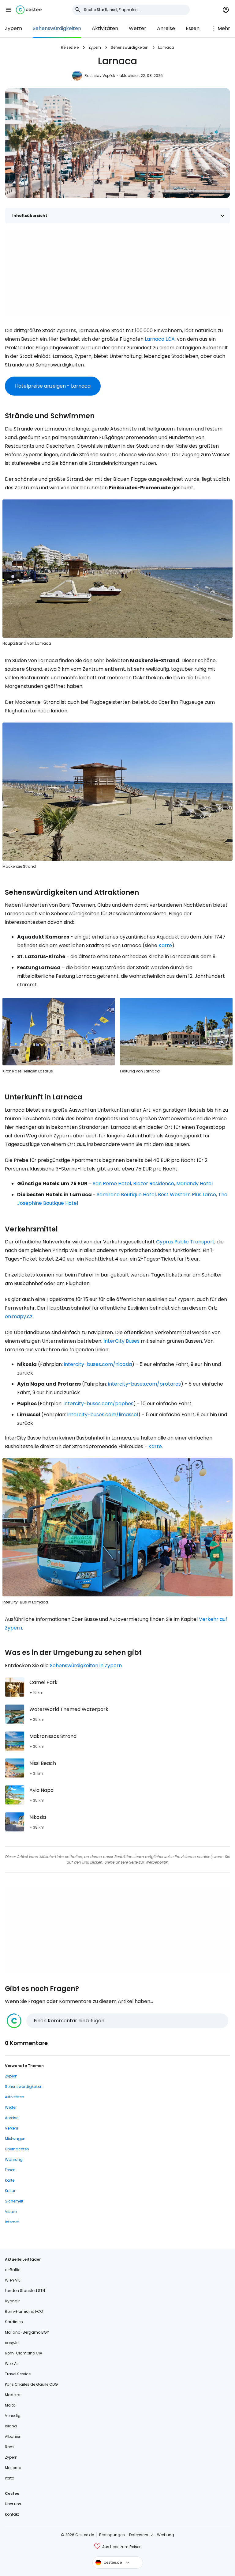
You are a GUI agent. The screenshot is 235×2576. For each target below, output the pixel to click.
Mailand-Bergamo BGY (27, 2332)
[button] (9, 10)
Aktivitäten (105, 28)
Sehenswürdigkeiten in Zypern (86, 1665)
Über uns (13, 2504)
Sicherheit (14, 2201)
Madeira (13, 2395)
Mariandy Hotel (194, 1184)
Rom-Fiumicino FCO (24, 2311)
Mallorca (13, 2468)
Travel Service (18, 2374)
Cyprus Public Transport (185, 1242)
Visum (11, 2212)
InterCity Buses (121, 1341)
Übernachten (17, 2149)
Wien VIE (13, 2280)
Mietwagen (15, 2139)
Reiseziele (70, 47)
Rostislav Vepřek (100, 76)
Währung (14, 2159)
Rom (9, 2447)
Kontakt (12, 2514)
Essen (193, 28)
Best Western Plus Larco (187, 1195)
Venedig (13, 2416)
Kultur (10, 2191)
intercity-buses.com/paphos (99, 1404)
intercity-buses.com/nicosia (98, 1364)
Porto (9, 2478)
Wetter (138, 28)
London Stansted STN (25, 2291)
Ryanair (12, 2301)
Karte (165, 945)
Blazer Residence (154, 1184)
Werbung (166, 2535)
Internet (12, 2222)
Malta (10, 2405)
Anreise (166, 28)
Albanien (13, 2436)
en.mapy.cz (19, 1316)
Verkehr (12, 2128)
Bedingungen (112, 2535)
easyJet (12, 2343)
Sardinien (14, 2322)
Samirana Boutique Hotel (126, 1195)
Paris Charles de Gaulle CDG (31, 2384)
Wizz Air (12, 2364)
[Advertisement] (117, 274)
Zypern (13, 28)
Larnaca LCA (160, 339)
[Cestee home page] (29, 10)
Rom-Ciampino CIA (24, 2353)
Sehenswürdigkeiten (57, 28)
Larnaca (166, 47)
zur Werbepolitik (153, 1862)
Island (11, 2426)
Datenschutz (141, 2535)
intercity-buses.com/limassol (103, 1415)
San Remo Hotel (112, 1184)
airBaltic (13, 2270)
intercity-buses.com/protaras (144, 1384)
